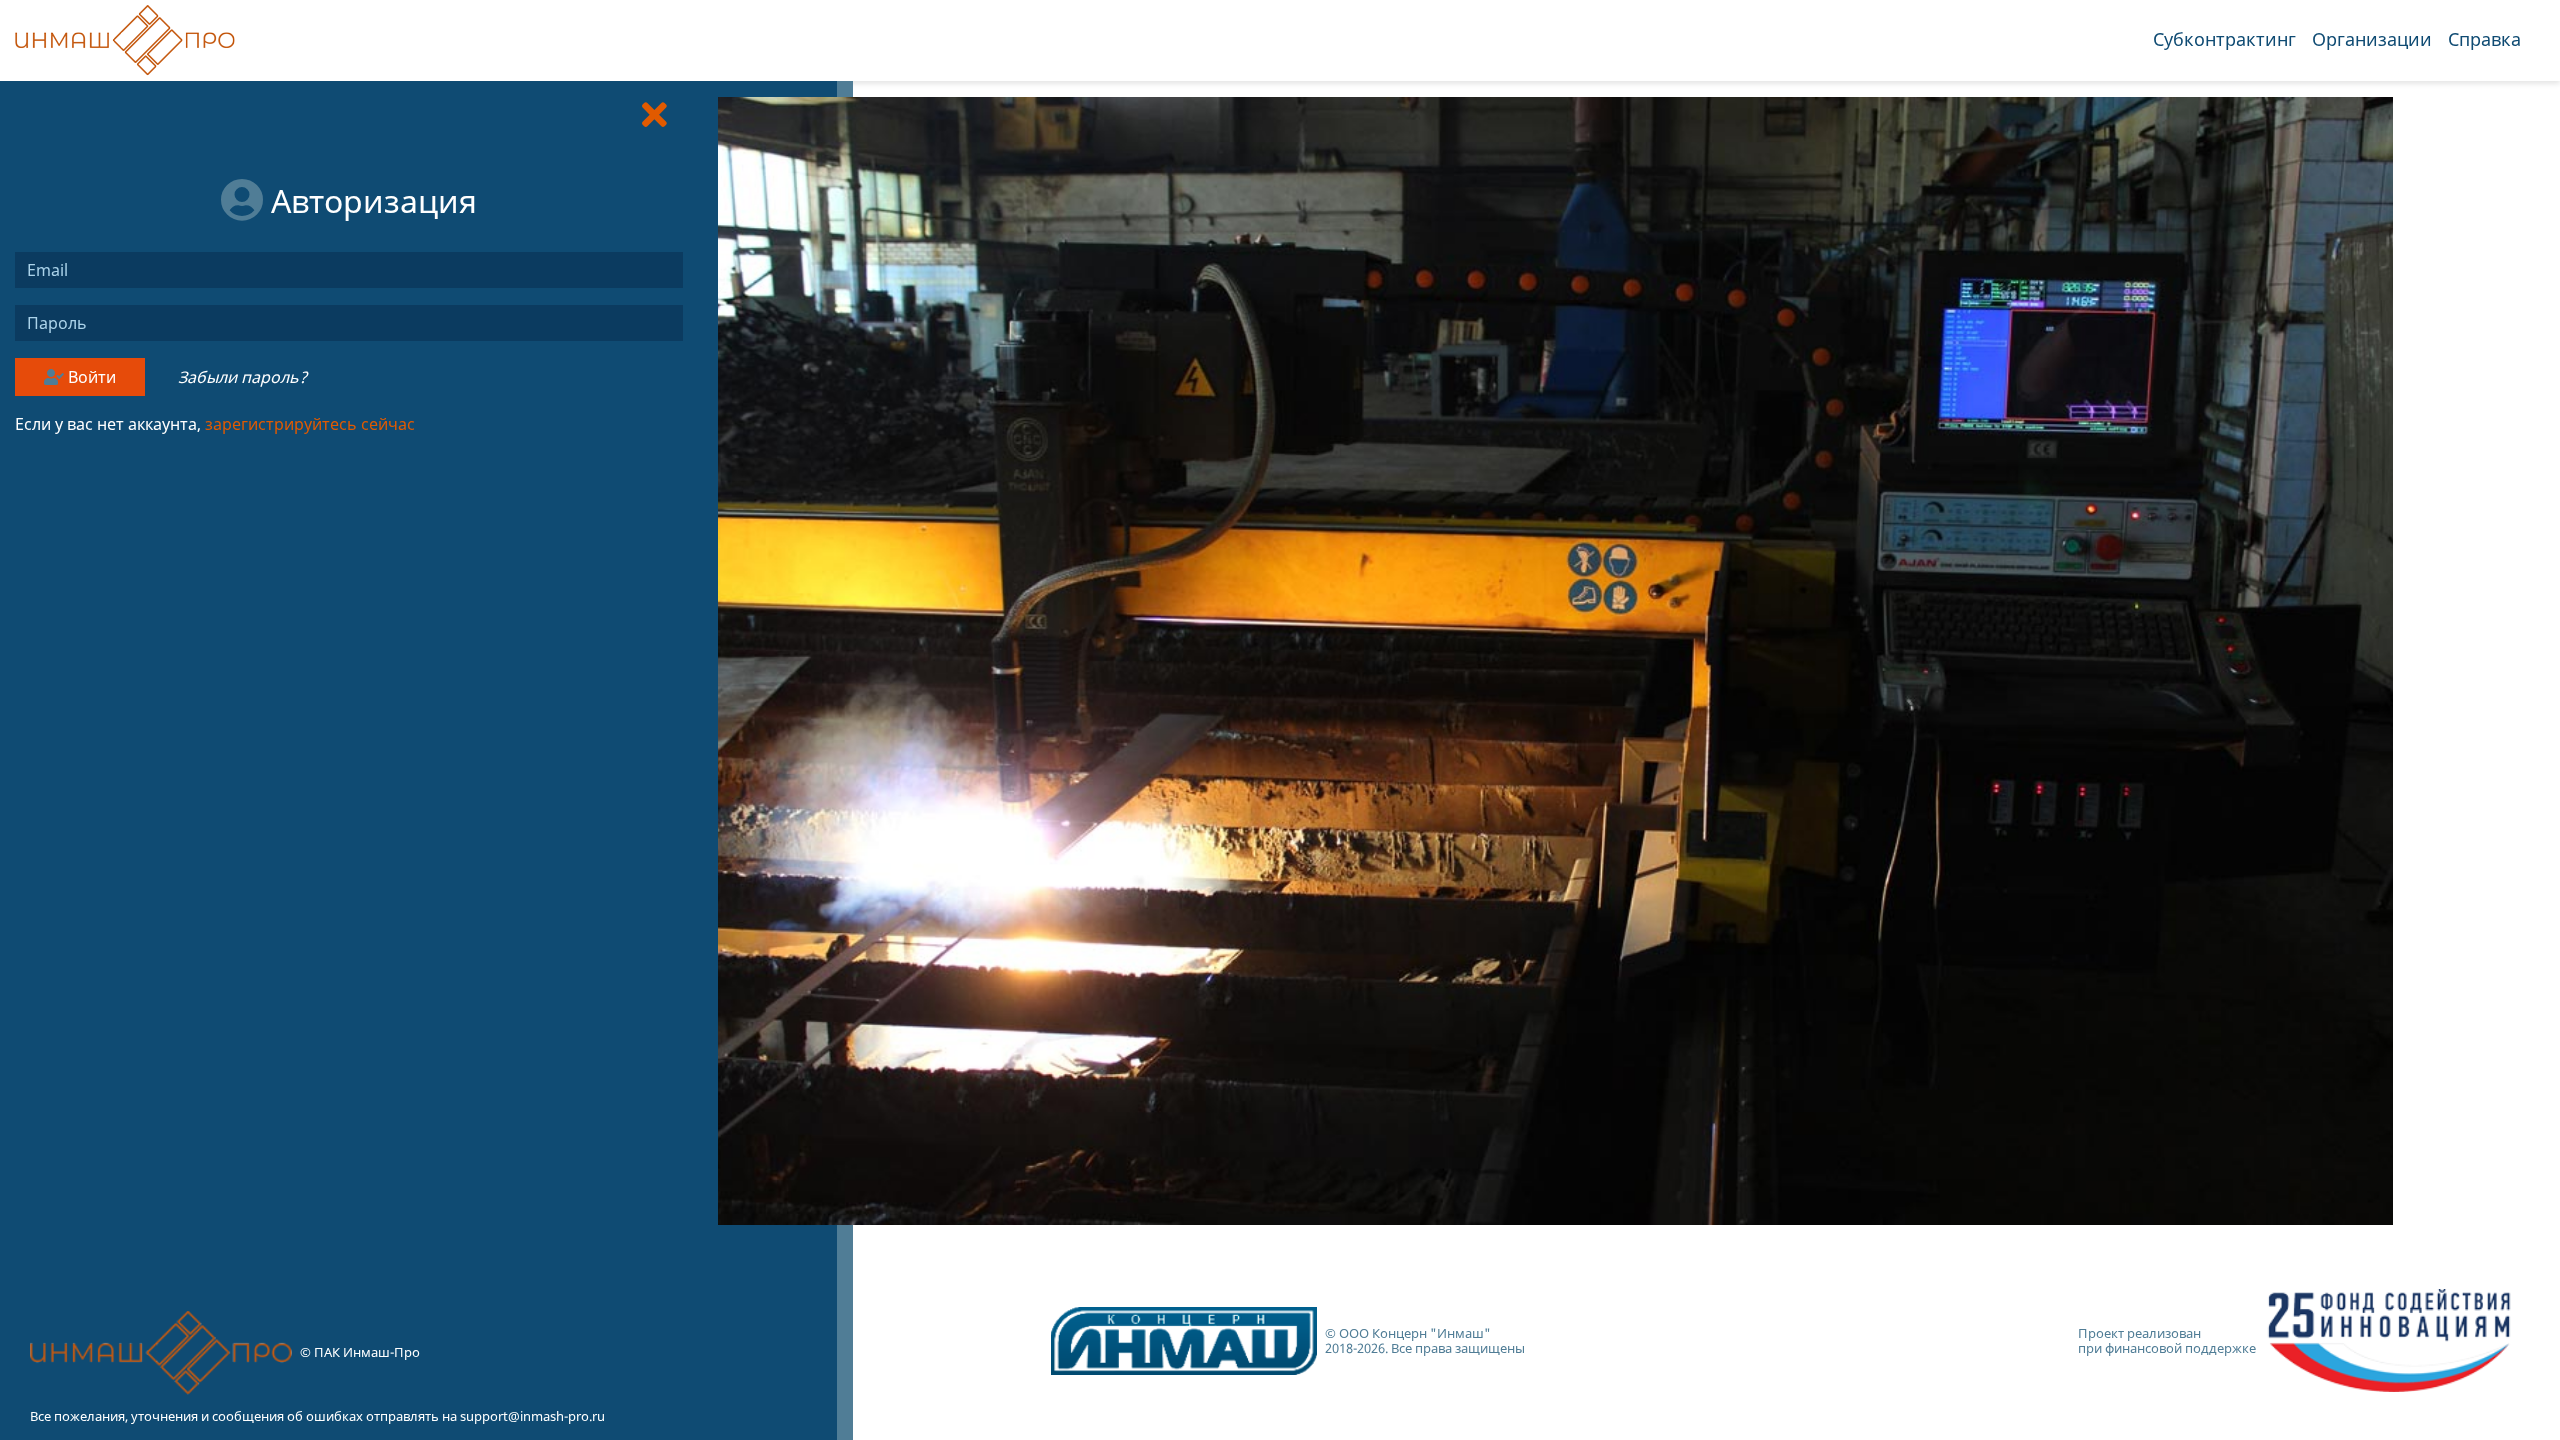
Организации (2372, 39)
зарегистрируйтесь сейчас (310, 424)
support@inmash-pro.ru (532, 1416)
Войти (90, 377)
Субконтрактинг (2224, 39)
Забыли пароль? (242, 377)
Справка (2484, 39)
